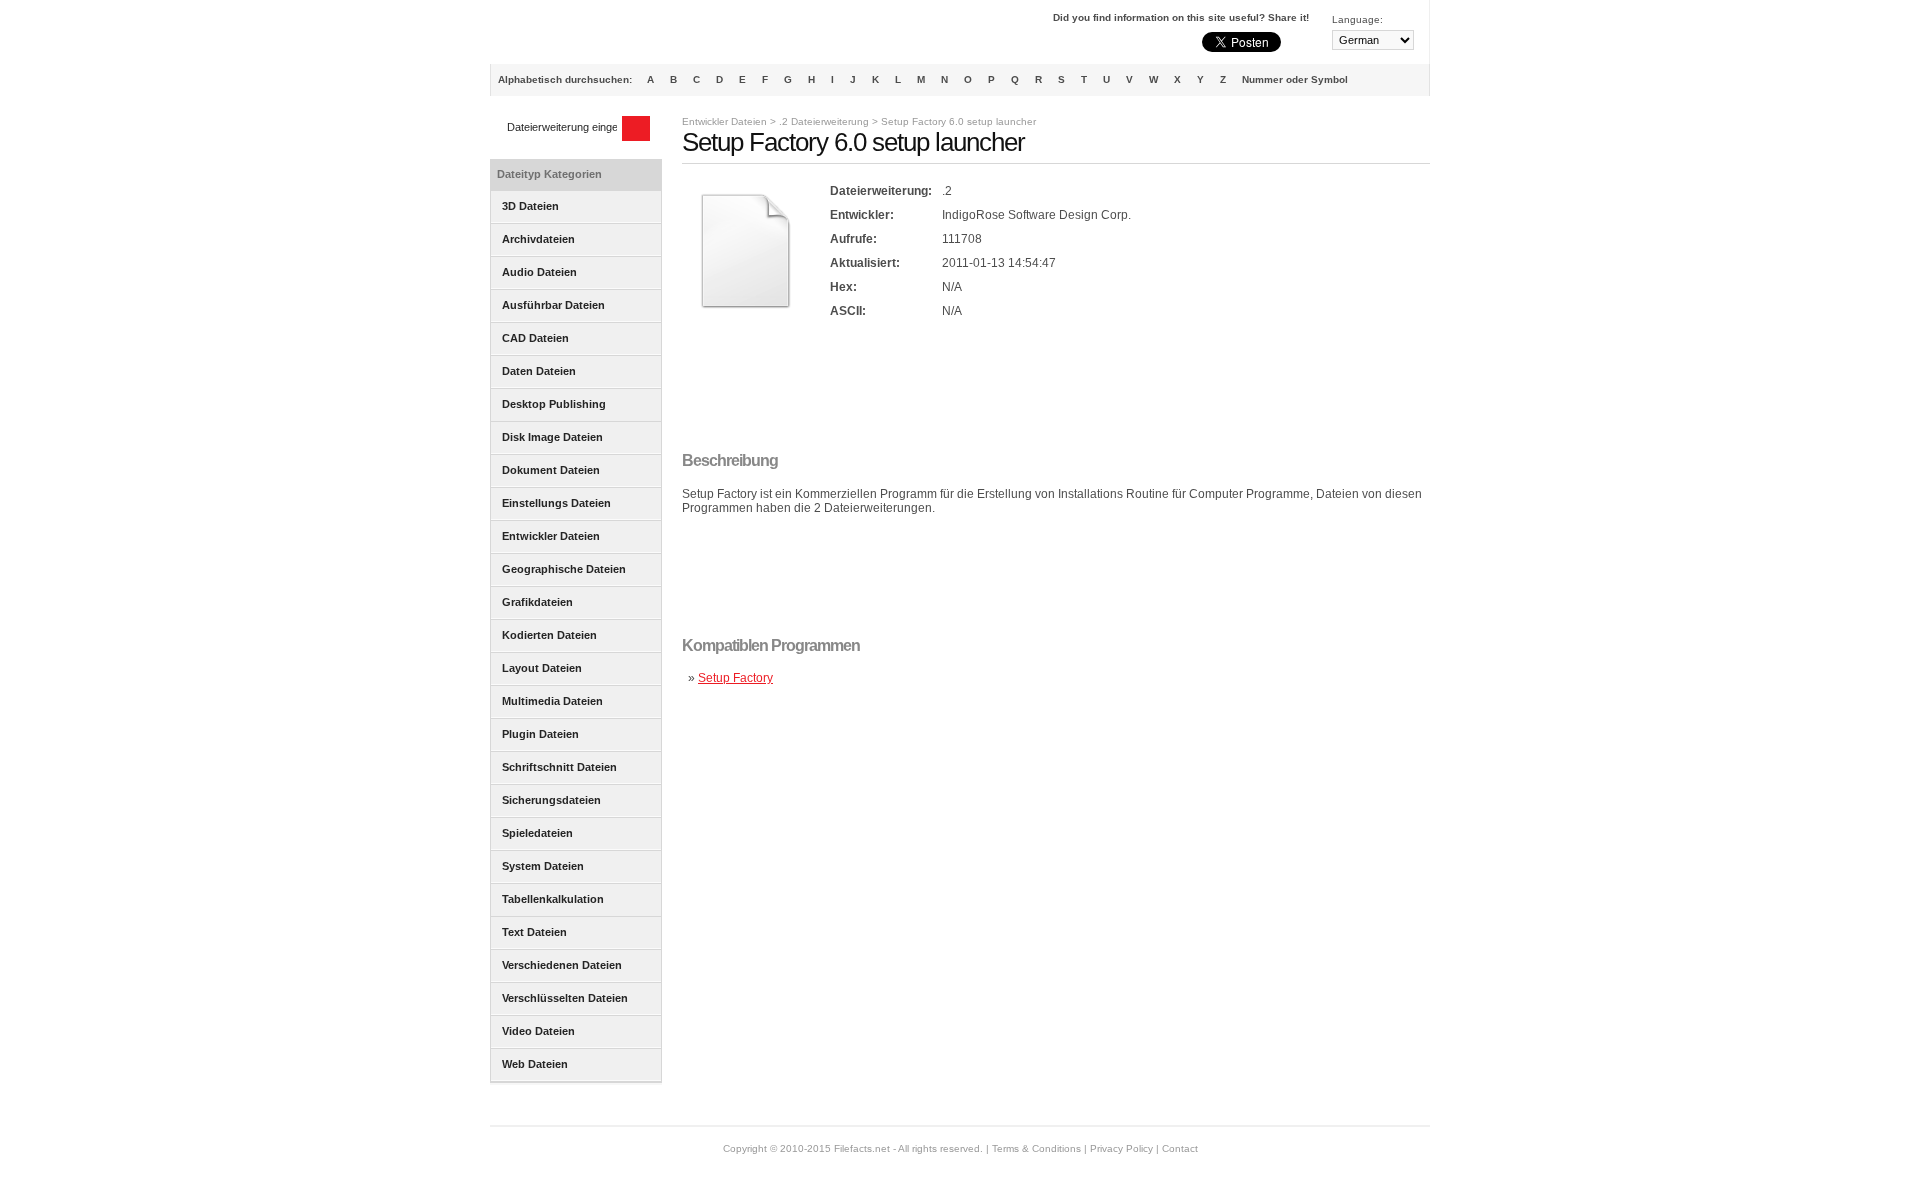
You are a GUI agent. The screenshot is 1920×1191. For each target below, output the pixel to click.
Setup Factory (735, 678)
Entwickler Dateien (724, 121)
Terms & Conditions (1036, 1148)
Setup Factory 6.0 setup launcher (958, 121)
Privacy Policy (1121, 1148)
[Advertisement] (1046, 387)
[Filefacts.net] (589, 36)
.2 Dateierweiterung (824, 121)
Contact (1180, 1148)
